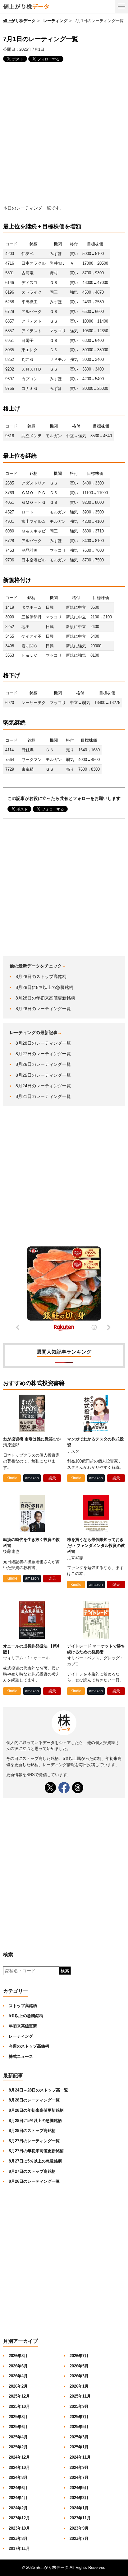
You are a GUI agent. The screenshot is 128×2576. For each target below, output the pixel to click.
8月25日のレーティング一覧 (43, 1075)
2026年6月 (18, 2366)
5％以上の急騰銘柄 (26, 2016)
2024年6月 (18, 2488)
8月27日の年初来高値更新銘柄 (36, 2151)
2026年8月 (18, 2356)
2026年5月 (79, 2366)
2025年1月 (79, 2447)
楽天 (52, 1478)
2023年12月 (19, 2518)
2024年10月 (19, 2467)
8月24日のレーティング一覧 (43, 1086)
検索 (65, 1971)
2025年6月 (18, 2427)
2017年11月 (19, 2548)
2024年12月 (19, 2457)
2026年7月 (79, 2356)
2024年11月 (80, 2457)
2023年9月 (79, 2528)
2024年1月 (79, 2508)
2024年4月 (18, 2498)
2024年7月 (79, 2477)
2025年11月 (80, 2396)
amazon (32, 1478)
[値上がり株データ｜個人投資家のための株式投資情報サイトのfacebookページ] (64, 1788)
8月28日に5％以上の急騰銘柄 (44, 987)
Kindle (12, 1478)
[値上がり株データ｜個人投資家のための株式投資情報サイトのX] (50, 1788)
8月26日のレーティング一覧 (43, 1064)
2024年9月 (79, 2467)
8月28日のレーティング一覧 (43, 1009)
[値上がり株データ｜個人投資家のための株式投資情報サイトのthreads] (78, 1788)
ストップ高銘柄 (23, 2006)
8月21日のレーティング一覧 (43, 1096)
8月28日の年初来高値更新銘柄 (45, 998)
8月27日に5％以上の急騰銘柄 (35, 2161)
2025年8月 (18, 2417)
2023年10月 (19, 2528)
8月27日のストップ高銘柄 (32, 2171)
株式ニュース (21, 2056)
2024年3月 (79, 2498)
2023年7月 (79, 2538)
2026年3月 (79, 2376)
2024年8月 (18, 2477)
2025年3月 (79, 2437)
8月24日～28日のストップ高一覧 (38, 2090)
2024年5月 (79, 2488)
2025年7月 (79, 2417)
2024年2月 (18, 2508)
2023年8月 (18, 2538)
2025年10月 (19, 2406)
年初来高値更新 (23, 2026)
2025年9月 (79, 2406)
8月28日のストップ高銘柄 (41, 976)
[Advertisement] (64, 134)
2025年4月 (18, 2437)
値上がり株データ (19, 21)
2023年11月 (80, 2518)
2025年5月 (79, 2427)
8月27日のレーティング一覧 (43, 1054)
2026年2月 (18, 2386)
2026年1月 (79, 2386)
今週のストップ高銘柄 (29, 2046)
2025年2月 (18, 2447)
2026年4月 (18, 2376)
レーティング (55, 21)
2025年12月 (19, 2396)
